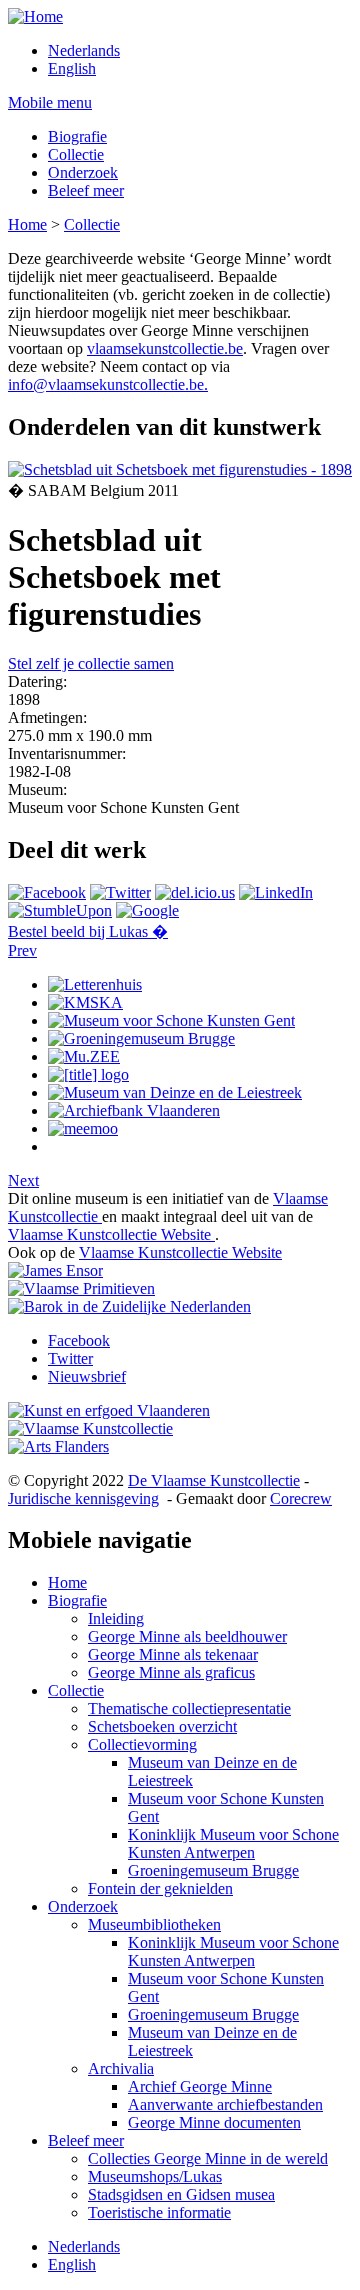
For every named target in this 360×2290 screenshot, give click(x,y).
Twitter (70, 1358)
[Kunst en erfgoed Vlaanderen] (109, 1410)
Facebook (79, 1340)
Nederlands (84, 50)
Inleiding (116, 1618)
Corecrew (301, 1498)
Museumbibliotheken (154, 1924)
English (72, 68)
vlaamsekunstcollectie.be (165, 348)
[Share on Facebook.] (47, 892)
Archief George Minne (200, 2086)
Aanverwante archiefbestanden (225, 2104)
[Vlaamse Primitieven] (81, 1288)
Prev (22, 950)
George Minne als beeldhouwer (187, 1636)
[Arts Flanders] (58, 1446)
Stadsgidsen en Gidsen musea (181, 2194)
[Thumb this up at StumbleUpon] (60, 910)
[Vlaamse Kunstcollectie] (90, 1428)
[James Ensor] (55, 1270)
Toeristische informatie (159, 2212)
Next (23, 1180)
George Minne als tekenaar (173, 1654)
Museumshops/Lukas (155, 2176)
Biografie (77, 136)
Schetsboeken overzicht (162, 1726)
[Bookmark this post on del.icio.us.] (195, 892)
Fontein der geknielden (160, 1888)
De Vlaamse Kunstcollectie (214, 1480)
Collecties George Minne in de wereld (208, 2158)
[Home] (35, 16)
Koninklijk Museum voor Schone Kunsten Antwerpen (233, 1843)
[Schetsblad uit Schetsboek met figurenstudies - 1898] (180, 469)
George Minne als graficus (171, 1672)
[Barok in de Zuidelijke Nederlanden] (129, 1306)
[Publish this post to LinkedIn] (276, 892)
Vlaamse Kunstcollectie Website (111, 1234)
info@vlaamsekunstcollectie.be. (108, 384)
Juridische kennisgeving (83, 1498)
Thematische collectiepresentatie (189, 1708)
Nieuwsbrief (87, 1376)
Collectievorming (142, 1744)
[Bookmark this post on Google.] (147, 910)
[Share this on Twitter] (120, 892)
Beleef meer (86, 190)
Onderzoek (83, 172)
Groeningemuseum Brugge (213, 1870)
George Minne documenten (214, 2122)
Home (27, 224)
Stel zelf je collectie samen (91, 663)
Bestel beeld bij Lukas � (88, 931)
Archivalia (121, 2068)
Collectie (76, 154)
